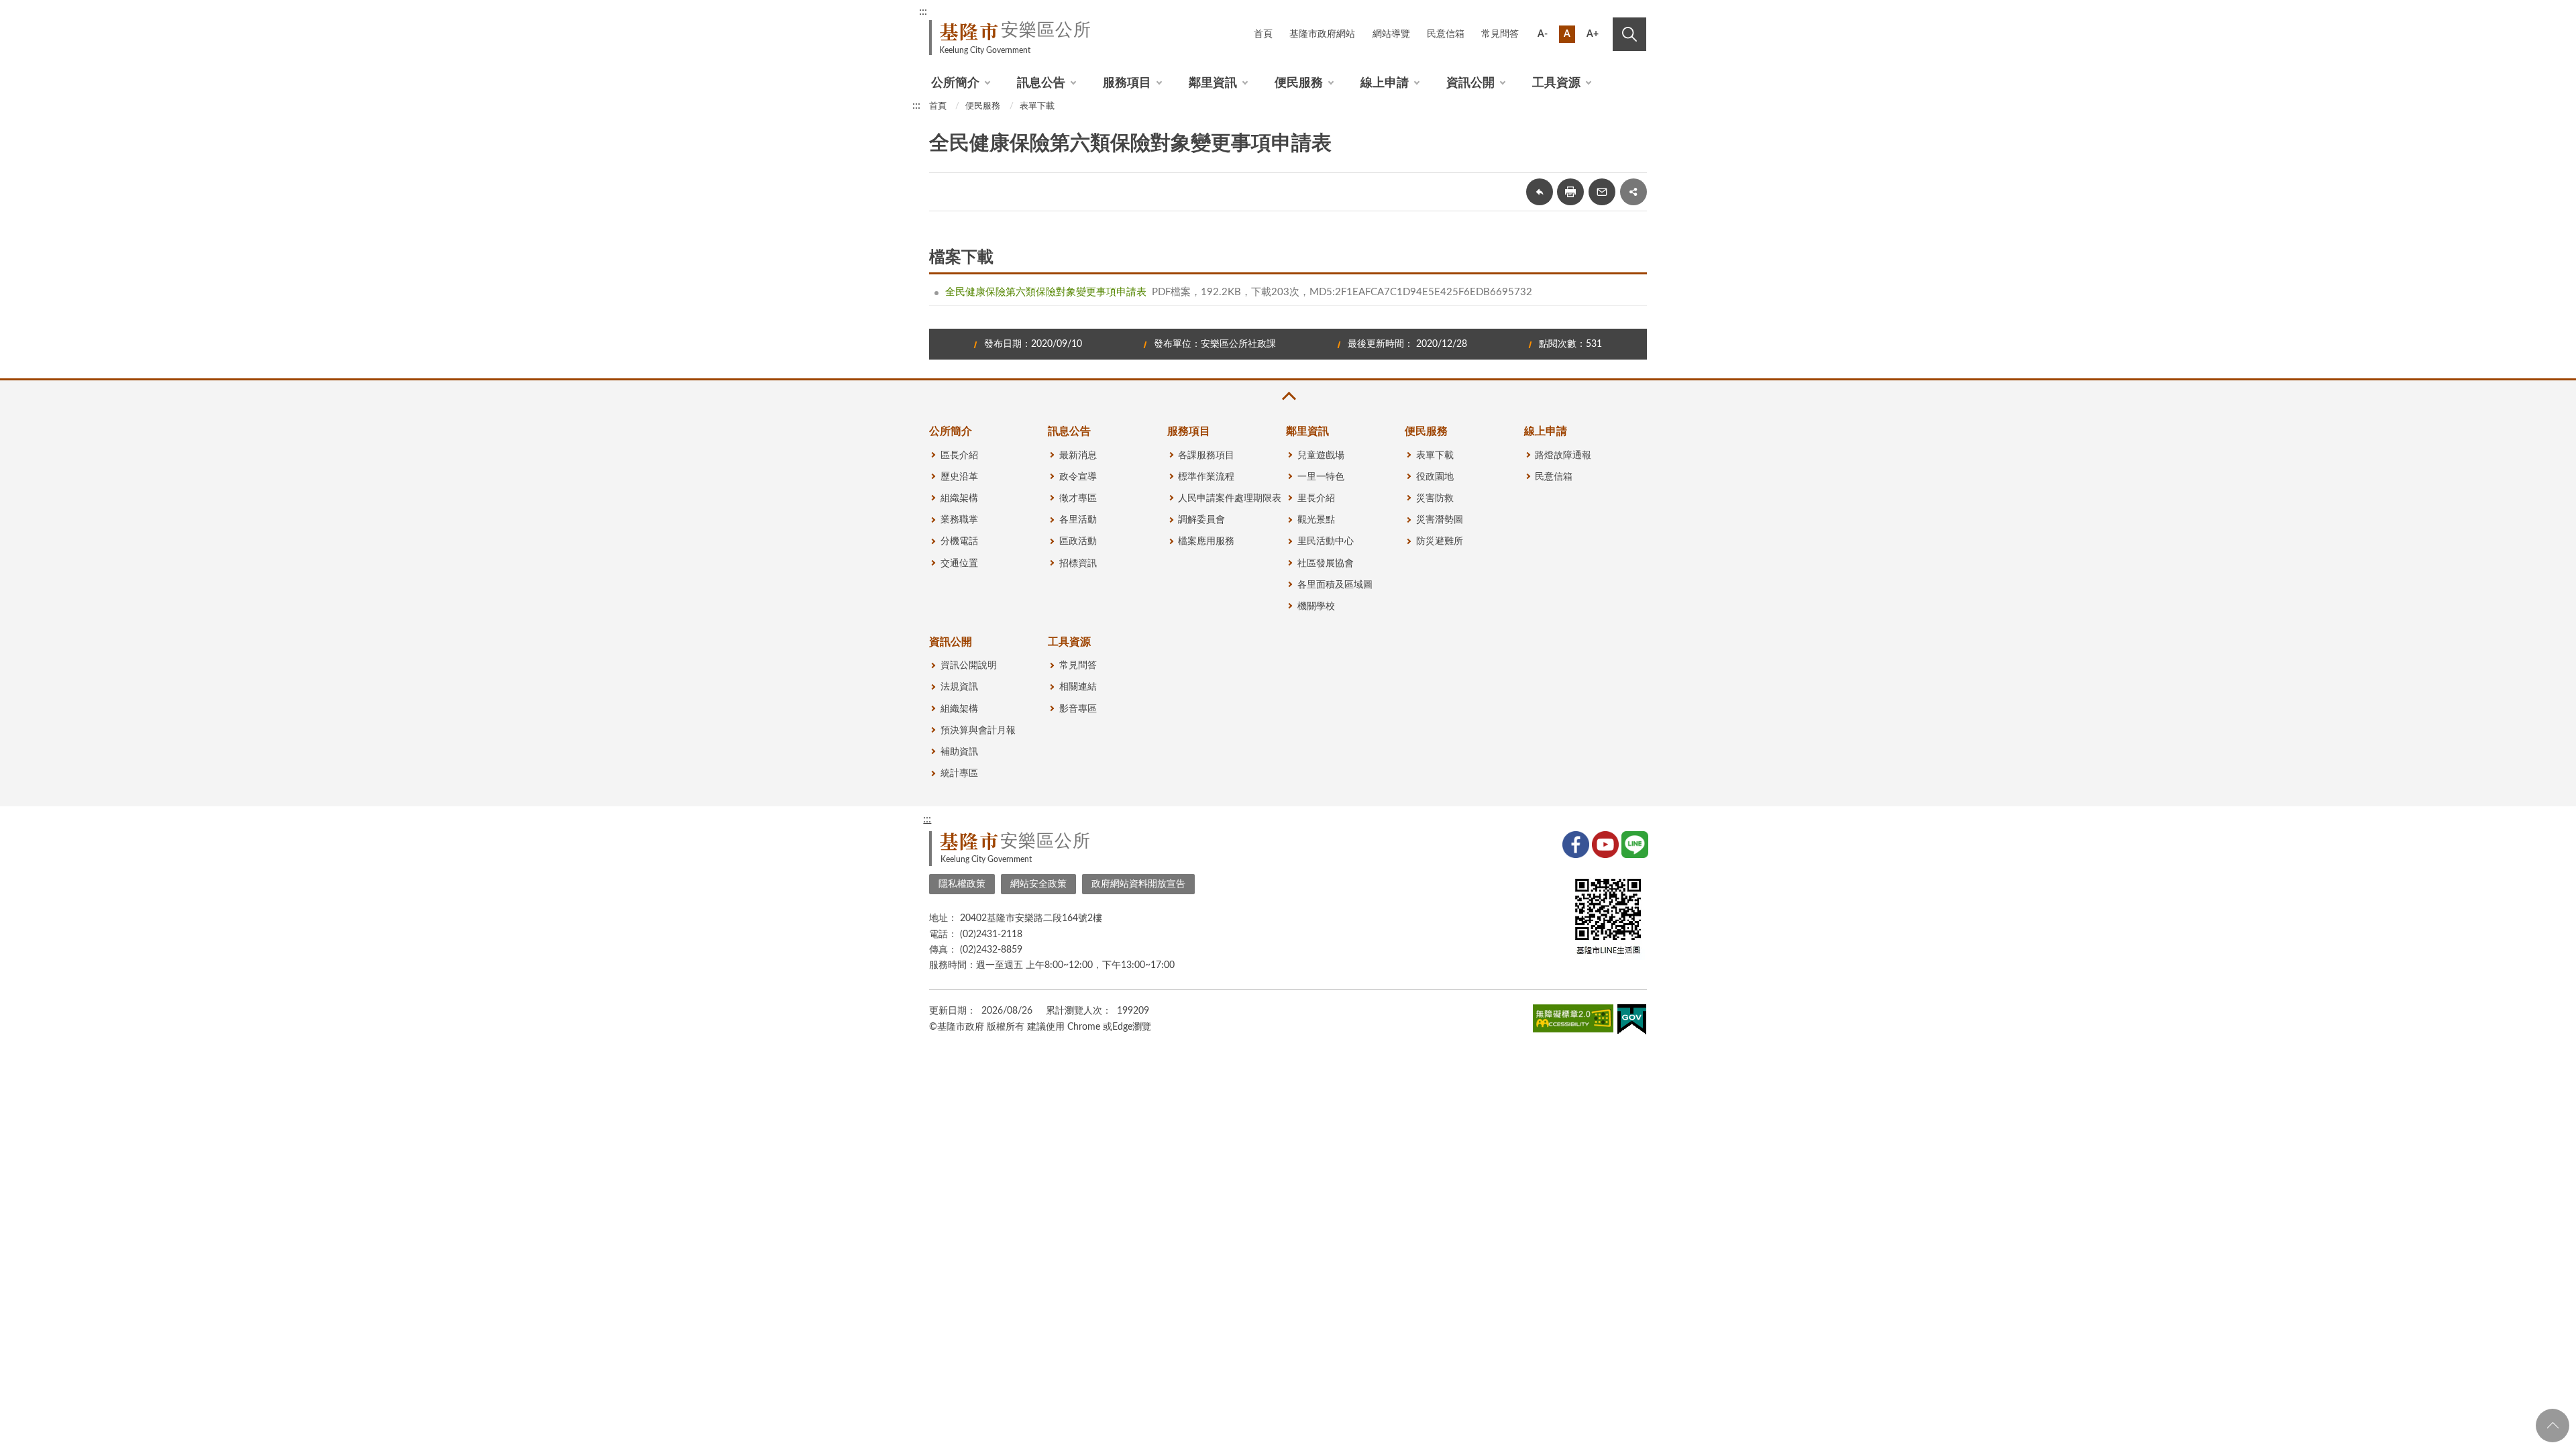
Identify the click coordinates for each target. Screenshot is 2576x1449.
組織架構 (959, 498)
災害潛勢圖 (1440, 520)
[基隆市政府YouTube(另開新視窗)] (1604, 843)
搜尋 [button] (1629, 34)
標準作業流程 (1206, 477)
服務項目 (1127, 83)
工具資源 (1556, 83)
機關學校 (1316, 606)
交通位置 (959, 563)
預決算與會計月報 (978, 731)
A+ (1593, 34)
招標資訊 (1078, 563)
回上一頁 (1540, 192)
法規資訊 (959, 687)
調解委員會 (1201, 520)
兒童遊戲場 (1321, 455)
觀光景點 (1316, 520)
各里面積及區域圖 (1335, 585)
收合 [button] (1288, 396)
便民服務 (1299, 83)
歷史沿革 (959, 477)
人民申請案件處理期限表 (1230, 498)
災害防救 (1435, 498)
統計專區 (959, 773)
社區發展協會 (1326, 563)
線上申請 (1385, 83)
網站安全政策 (1038, 884)
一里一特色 (1321, 477)
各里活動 (1078, 520)
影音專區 (1078, 709)
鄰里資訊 (1213, 83)
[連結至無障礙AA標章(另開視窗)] (1573, 1021)
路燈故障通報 (1563, 455)
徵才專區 (1078, 498)
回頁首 (2553, 1426)
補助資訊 (959, 752)
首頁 (1263, 34)
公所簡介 (955, 83)
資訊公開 (1470, 83)
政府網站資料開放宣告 (1138, 884)
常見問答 (1500, 34)
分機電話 (959, 541)
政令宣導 (1078, 477)
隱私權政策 (962, 884)
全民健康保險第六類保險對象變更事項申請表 (1046, 292)
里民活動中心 (1326, 541)
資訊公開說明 (969, 665)
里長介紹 (1316, 498)
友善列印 (1570, 192)
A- (1543, 34)
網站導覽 (1391, 34)
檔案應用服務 (1206, 541)
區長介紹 (959, 455)
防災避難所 (1440, 541)
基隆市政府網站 (1322, 34)
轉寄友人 (1602, 192)
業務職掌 (959, 520)
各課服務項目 (1206, 455)
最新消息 (1078, 455)
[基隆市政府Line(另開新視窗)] (1633, 843)
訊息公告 (1041, 83)
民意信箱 (1446, 34)
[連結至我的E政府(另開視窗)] (1632, 1022)
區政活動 (1078, 541)
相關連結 (1078, 687)
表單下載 (1037, 106)
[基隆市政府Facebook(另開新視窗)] (1574, 843)
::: (923, 11)
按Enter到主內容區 (1601, 13)
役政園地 (1435, 477)
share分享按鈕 (1633, 192)
